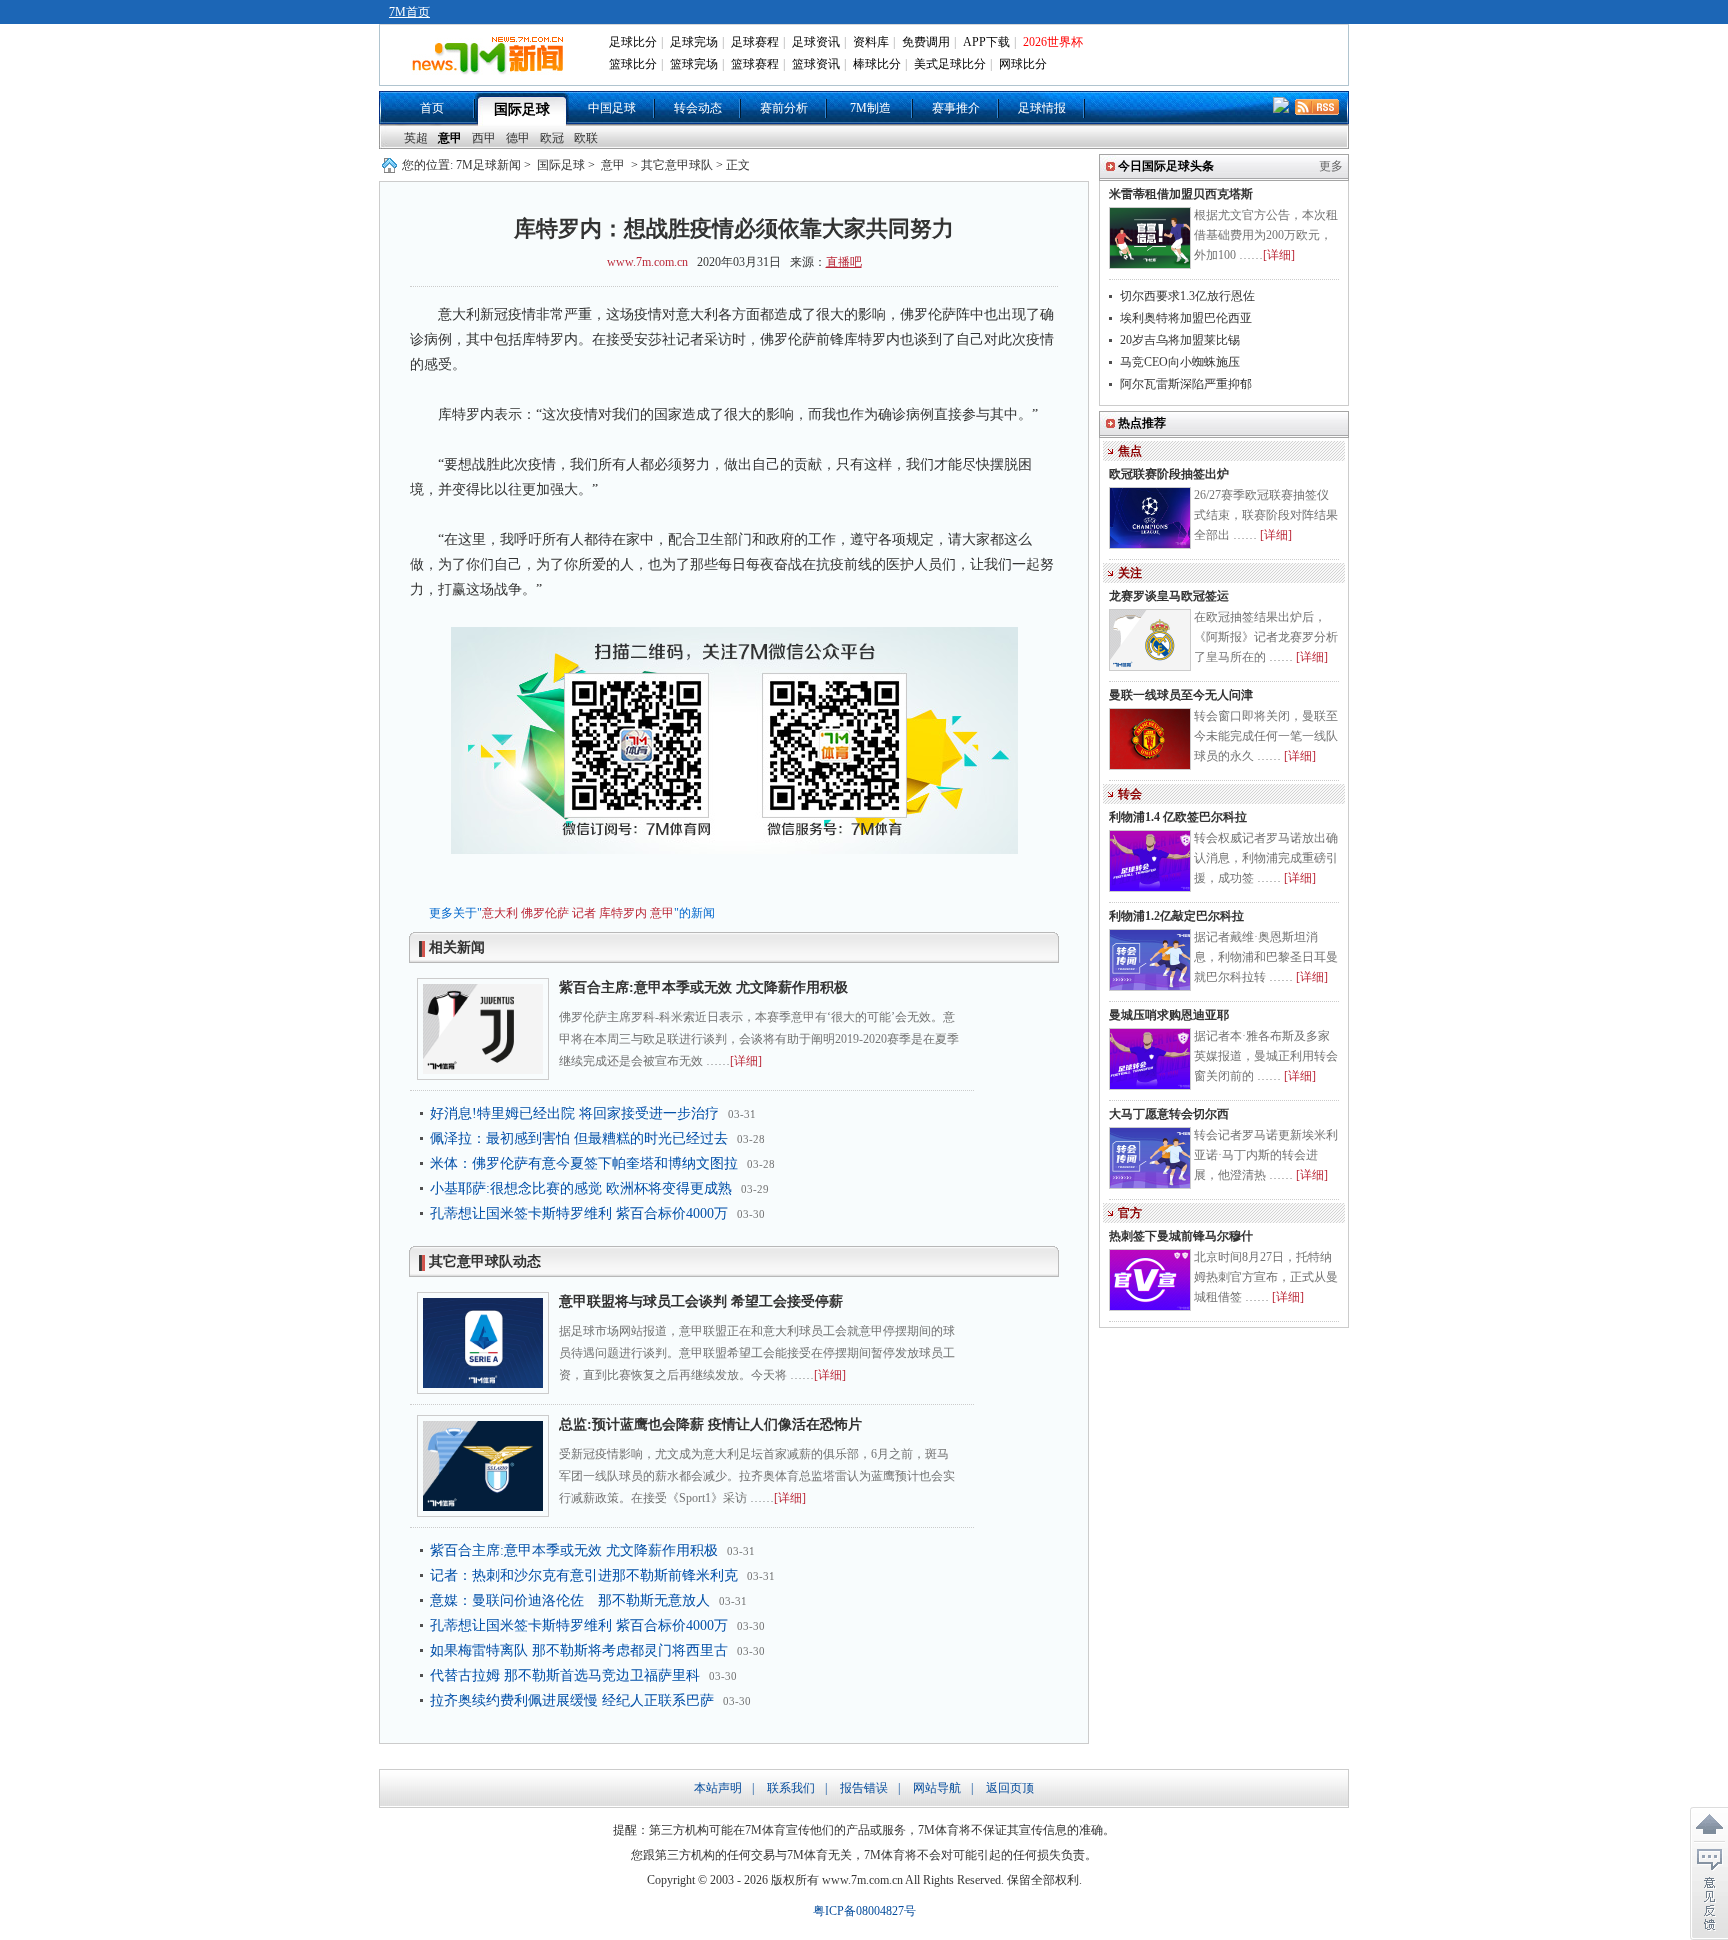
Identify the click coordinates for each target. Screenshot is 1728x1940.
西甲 (484, 138)
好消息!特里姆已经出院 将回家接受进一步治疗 (574, 1113)
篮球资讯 (816, 64)
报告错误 (864, 1788)
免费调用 (926, 42)
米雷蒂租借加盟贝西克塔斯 (1181, 194)
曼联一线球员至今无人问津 (1181, 695)
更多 (1331, 166)
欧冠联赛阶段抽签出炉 (1169, 474)
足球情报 (1042, 108)
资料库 (871, 42)
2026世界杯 (1053, 42)
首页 (432, 108)
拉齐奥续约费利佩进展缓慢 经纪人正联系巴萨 (572, 1700)
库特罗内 (623, 913)
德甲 (518, 138)
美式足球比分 (950, 64)
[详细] (746, 1061)
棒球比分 (877, 64)
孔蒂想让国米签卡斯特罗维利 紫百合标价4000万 (579, 1213)
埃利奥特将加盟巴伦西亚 (1186, 318)
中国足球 (612, 108)
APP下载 (986, 42)
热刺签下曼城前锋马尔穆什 (1181, 1236)
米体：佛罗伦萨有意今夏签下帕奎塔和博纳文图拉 (584, 1163)
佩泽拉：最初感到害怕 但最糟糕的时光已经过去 (579, 1138)
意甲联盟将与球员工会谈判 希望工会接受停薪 (701, 1301)
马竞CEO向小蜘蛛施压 (1180, 362)
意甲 (450, 138)
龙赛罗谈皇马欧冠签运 (1169, 596)
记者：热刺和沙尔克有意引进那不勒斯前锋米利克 (584, 1575)
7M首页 (409, 12)
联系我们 (791, 1788)
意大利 (500, 913)
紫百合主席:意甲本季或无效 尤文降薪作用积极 (703, 987)
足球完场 (694, 42)
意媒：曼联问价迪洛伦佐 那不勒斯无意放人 (570, 1600)
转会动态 (698, 108)
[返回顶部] (1709, 1825)
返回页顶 (1010, 1788)
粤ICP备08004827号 (864, 1911)
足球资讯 (816, 42)
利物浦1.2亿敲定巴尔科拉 (1176, 916)
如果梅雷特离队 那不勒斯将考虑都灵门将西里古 (579, 1650)
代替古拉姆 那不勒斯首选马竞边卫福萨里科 (565, 1675)
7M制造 (870, 108)
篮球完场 (694, 64)
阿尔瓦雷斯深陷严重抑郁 (1186, 384)
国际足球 (522, 109)
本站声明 (718, 1788)
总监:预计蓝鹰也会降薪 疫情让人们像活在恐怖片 (710, 1424)
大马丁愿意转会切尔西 (1169, 1114)
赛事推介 (956, 108)
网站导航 (937, 1788)
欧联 (586, 138)
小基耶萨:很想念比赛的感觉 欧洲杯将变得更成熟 (581, 1188)
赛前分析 (784, 108)
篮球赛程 (755, 64)
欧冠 (552, 138)
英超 (416, 138)
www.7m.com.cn (647, 262)
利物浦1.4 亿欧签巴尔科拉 (1178, 817)
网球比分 (1023, 64)
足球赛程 (755, 42)
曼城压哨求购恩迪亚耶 (1169, 1015)
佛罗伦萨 (545, 913)
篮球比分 (633, 64)
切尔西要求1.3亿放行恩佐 (1187, 296)
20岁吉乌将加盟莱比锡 (1180, 340)
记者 (584, 913)
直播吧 (844, 262)
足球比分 (633, 42)
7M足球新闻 (488, 165)
